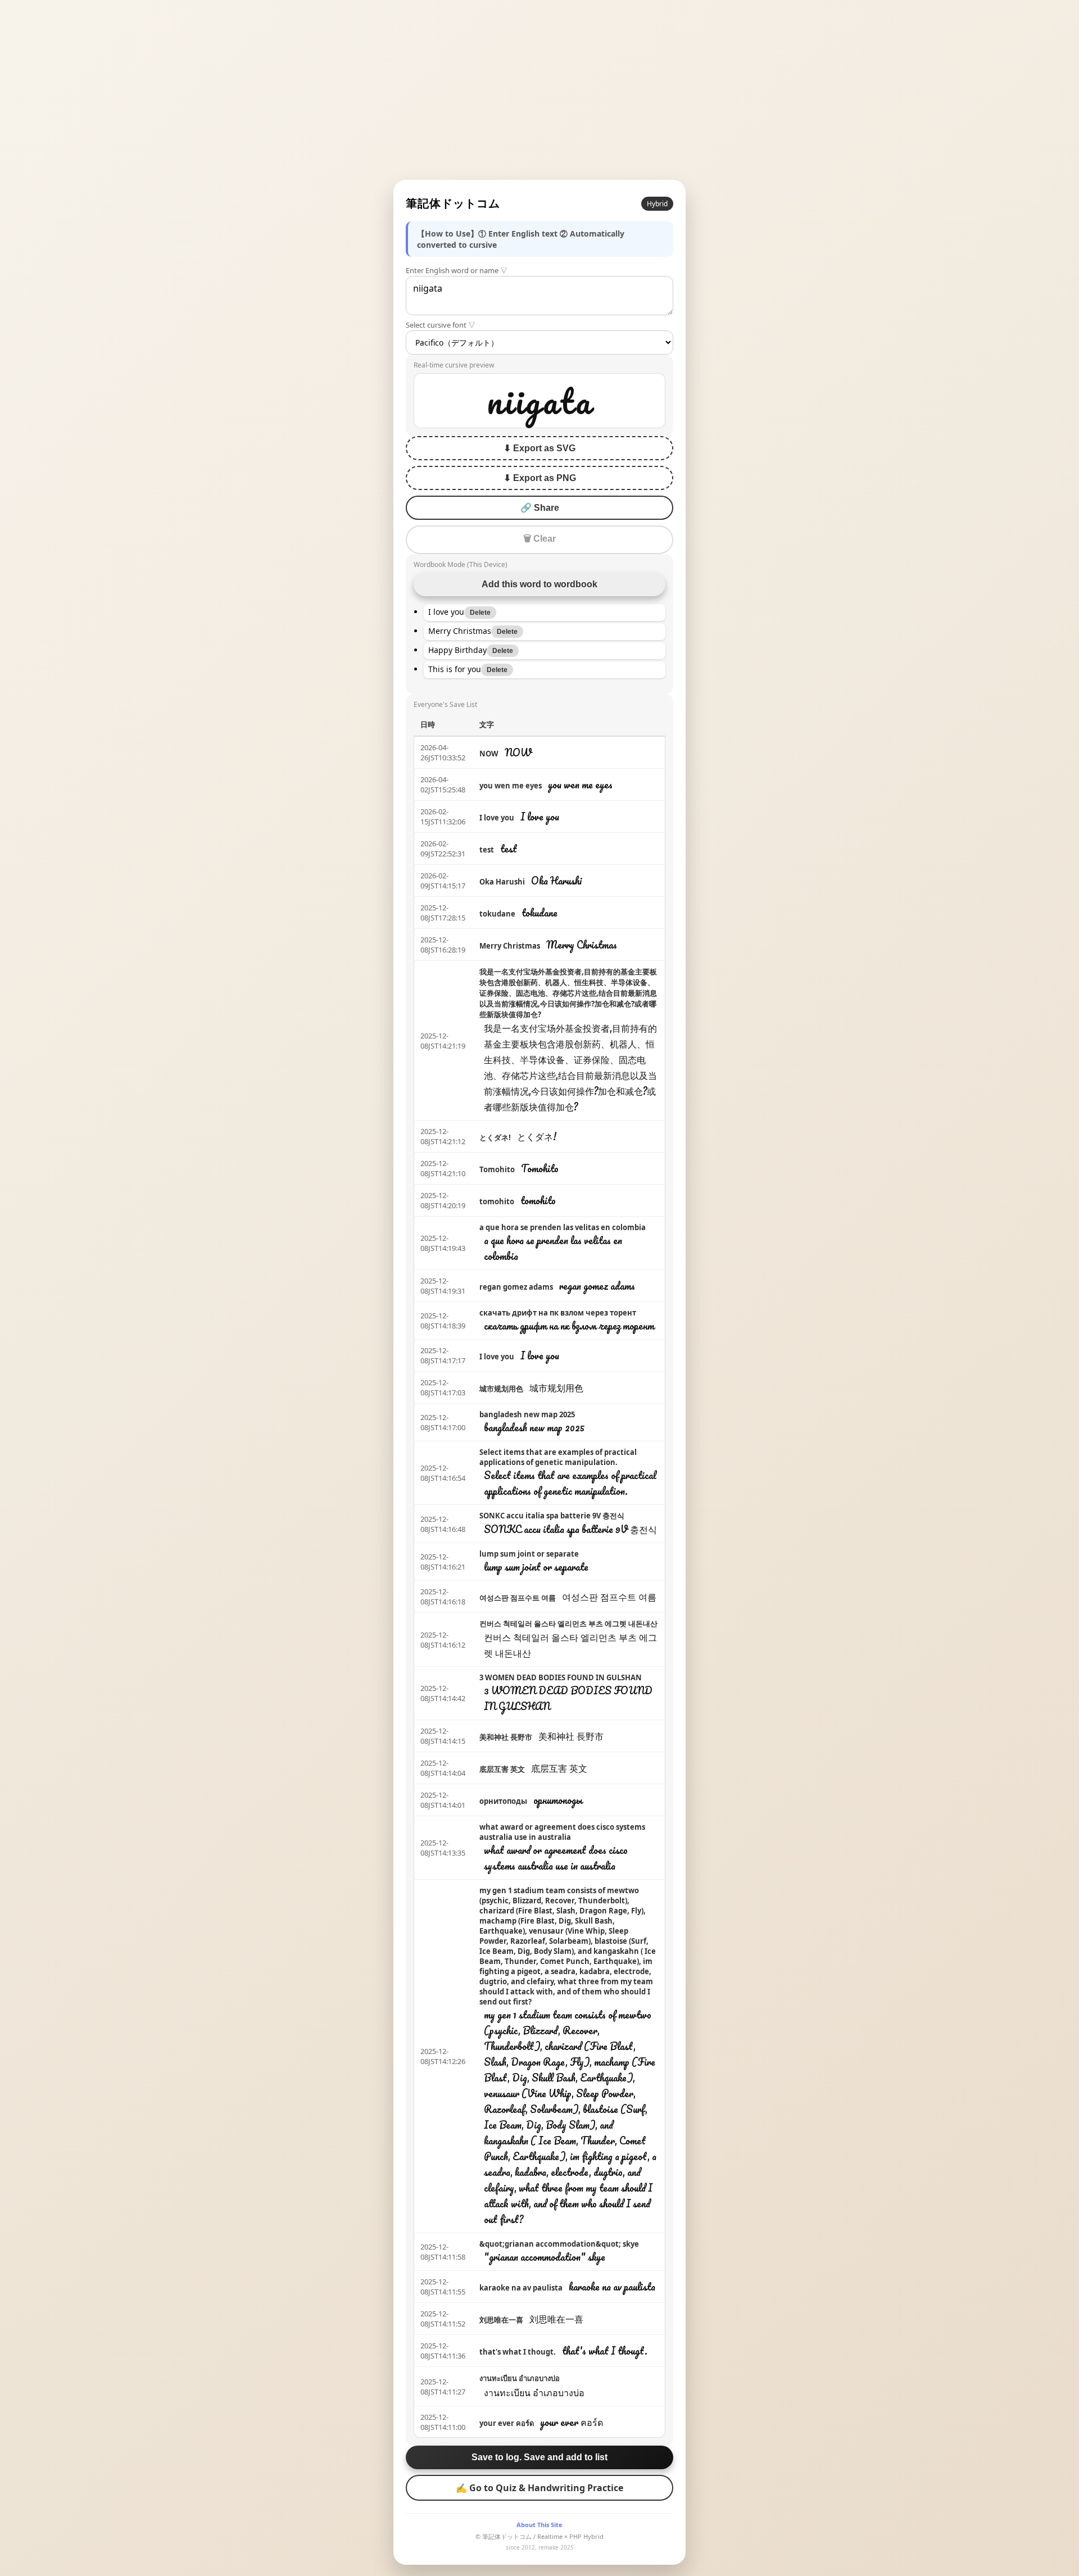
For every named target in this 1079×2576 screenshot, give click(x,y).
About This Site (539, 2525)
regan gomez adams (516, 1287)
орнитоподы (503, 1801)
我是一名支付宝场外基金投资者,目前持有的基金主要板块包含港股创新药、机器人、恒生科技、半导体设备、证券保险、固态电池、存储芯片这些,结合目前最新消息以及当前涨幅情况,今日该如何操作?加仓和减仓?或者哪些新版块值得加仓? (568, 993)
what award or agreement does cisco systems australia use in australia (562, 1832)
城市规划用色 (501, 1389)
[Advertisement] (539, 90)
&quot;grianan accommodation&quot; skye (559, 2244)
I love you (497, 818)
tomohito (497, 1201)
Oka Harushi (502, 882)
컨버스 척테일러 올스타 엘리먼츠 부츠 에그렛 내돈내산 (568, 1623)
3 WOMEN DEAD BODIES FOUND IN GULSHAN (561, 1677)
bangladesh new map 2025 (527, 1414)
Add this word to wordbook (539, 584)
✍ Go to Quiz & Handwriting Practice (539, 2488)
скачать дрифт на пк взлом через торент (558, 1313)
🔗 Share (540, 508)
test (487, 850)
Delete (480, 613)
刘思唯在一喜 (501, 2320)
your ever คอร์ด (507, 2423)
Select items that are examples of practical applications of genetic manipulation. (558, 1457)
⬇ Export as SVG (539, 448)
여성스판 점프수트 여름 (518, 1598)
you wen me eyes (511, 786)
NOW (489, 754)
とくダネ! (495, 1137)
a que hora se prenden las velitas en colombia (563, 1227)
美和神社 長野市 (506, 1737)
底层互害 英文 (502, 1769)
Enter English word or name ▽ (457, 270)
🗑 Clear (539, 539)
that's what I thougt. (518, 2352)
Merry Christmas (510, 946)
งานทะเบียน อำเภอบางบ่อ (520, 2378)
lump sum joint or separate (529, 1554)
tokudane (497, 914)
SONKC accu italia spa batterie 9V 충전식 (552, 1516)
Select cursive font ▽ (441, 325)
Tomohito (497, 1169)
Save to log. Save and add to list (539, 2457)
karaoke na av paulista (521, 2288)
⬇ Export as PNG (540, 478)
